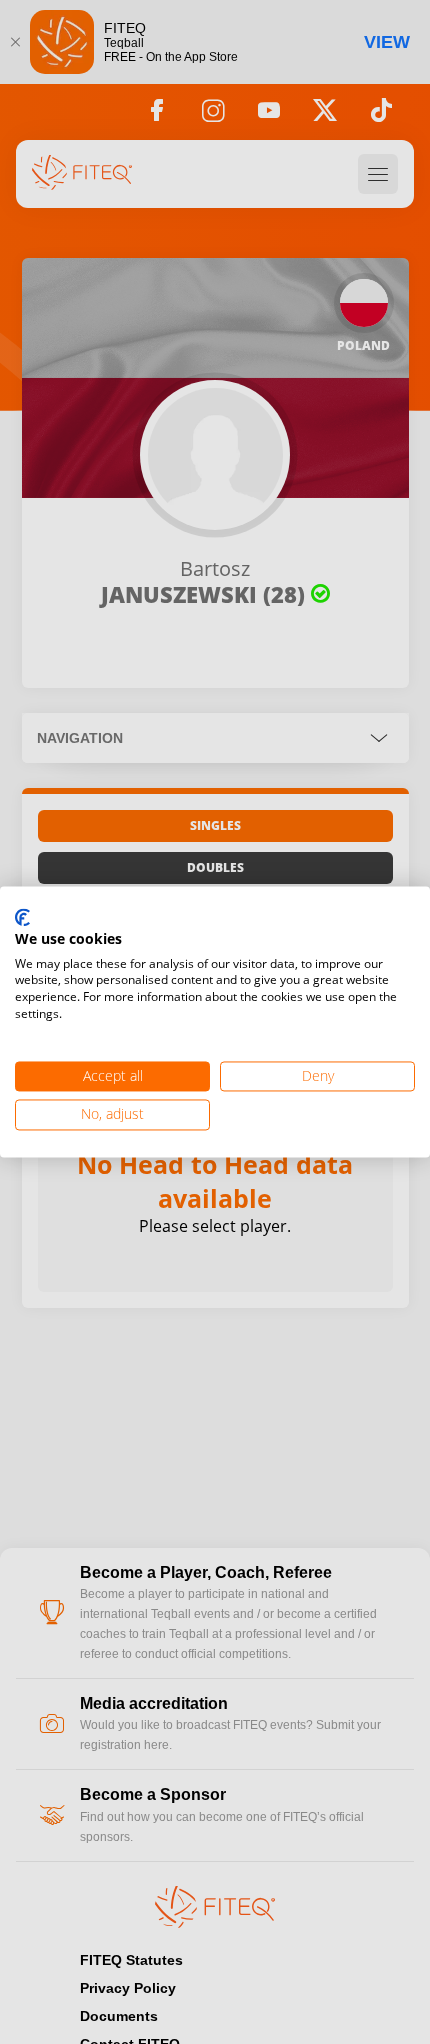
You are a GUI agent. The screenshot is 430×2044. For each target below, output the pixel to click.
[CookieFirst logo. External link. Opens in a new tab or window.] (22, 918)
